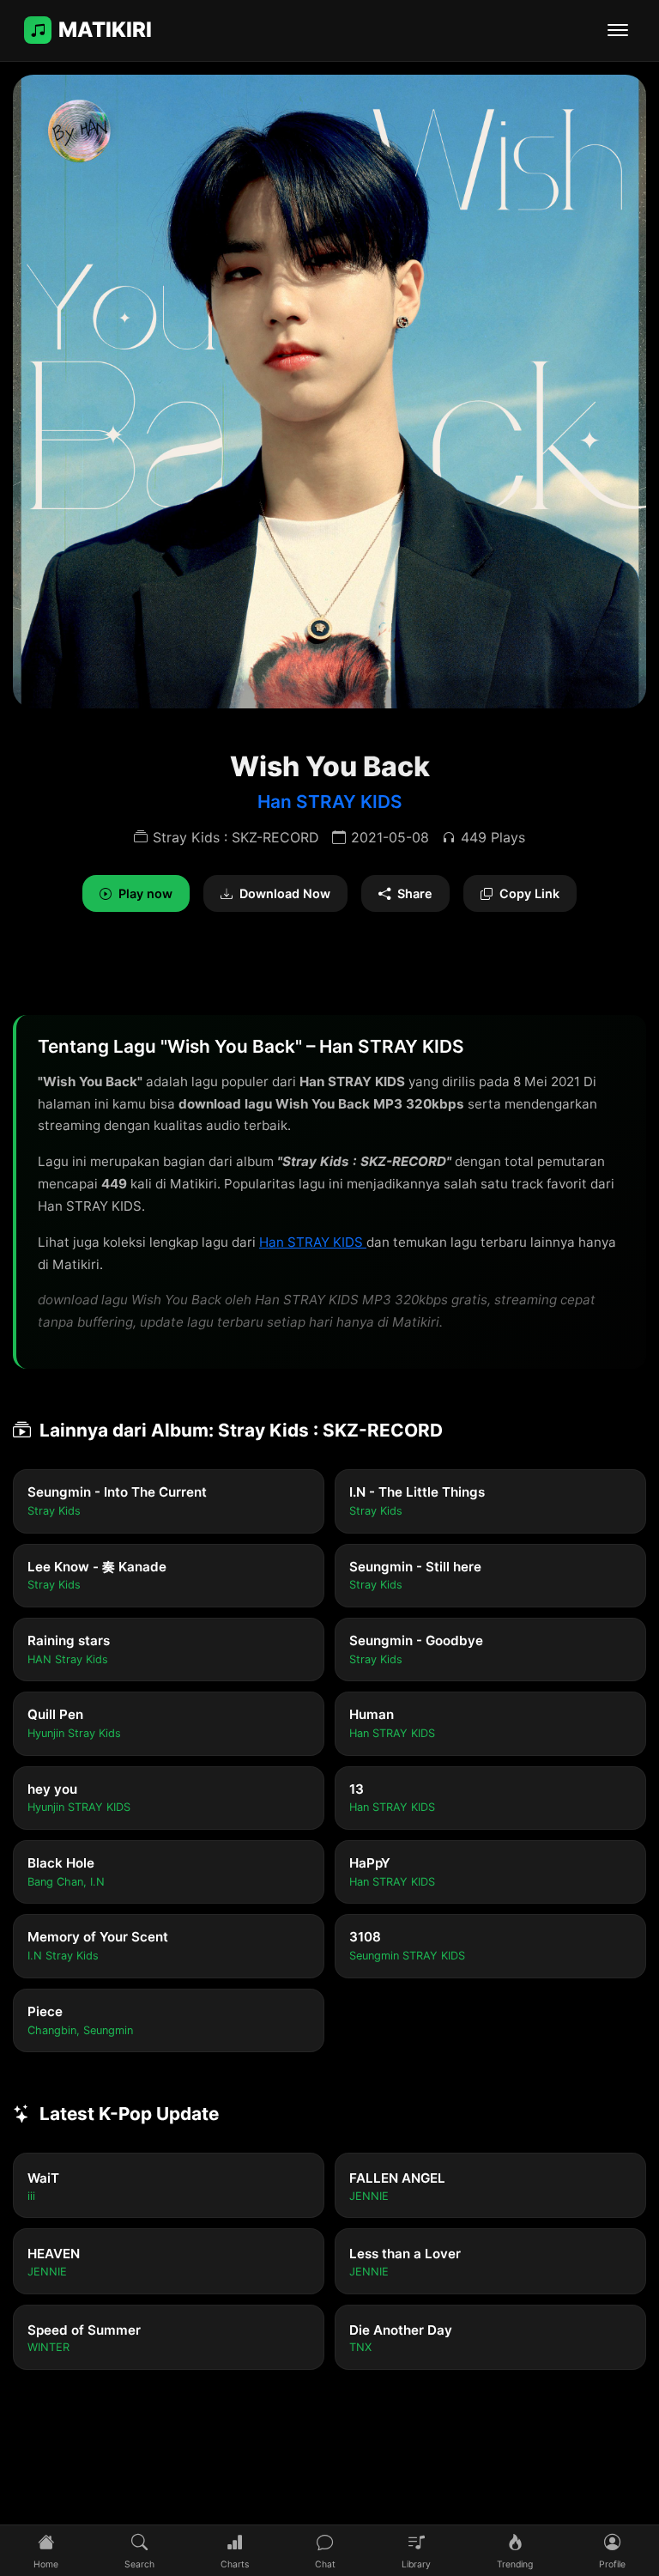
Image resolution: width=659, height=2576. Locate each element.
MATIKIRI (105, 30)
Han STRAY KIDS (330, 802)
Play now (145, 893)
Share (415, 893)
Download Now (285, 893)
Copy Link (529, 893)
